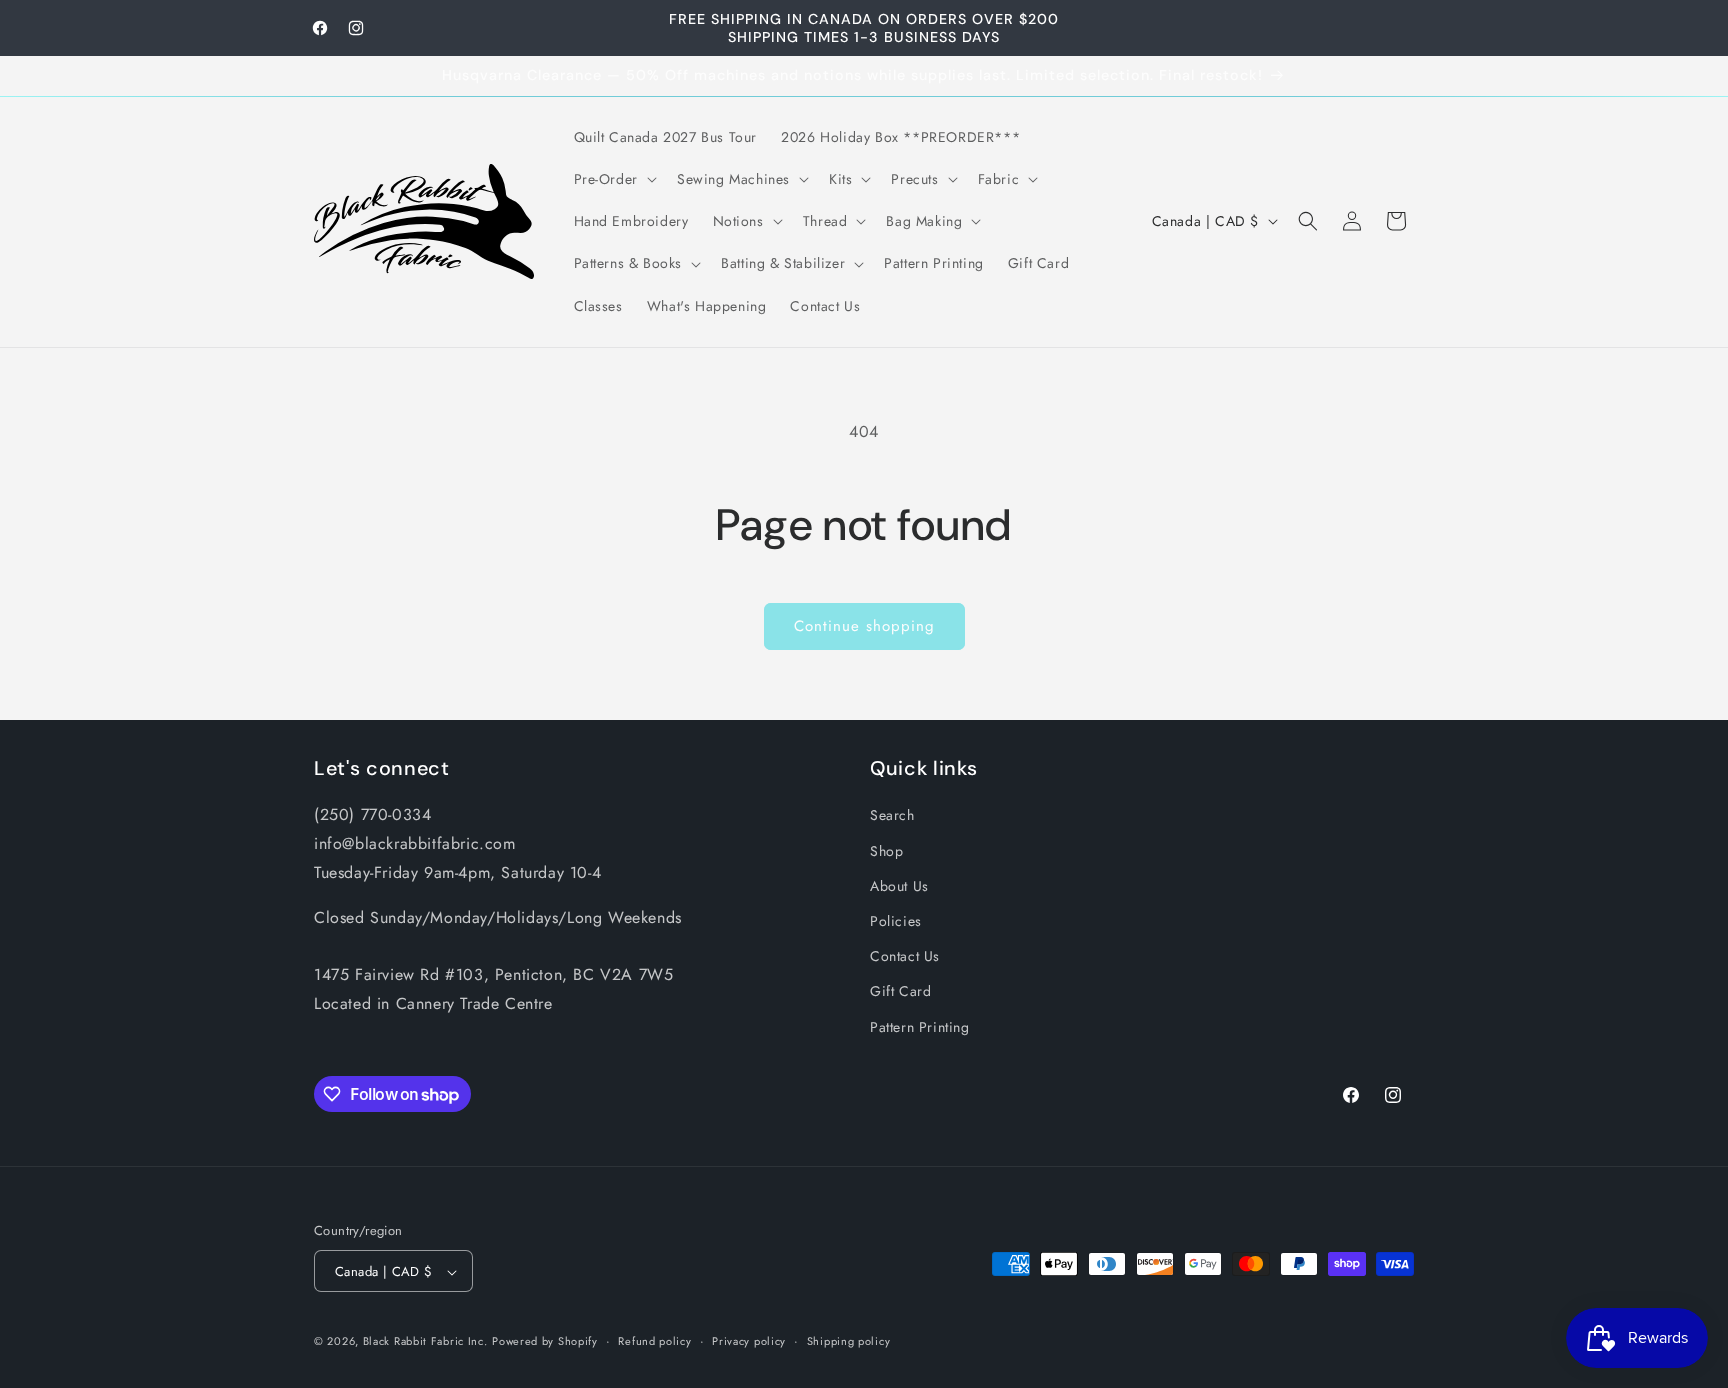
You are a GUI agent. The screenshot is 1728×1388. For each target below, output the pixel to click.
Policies (896, 920)
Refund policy (654, 1341)
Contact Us (905, 956)
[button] (613, 179)
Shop (886, 850)
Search (892, 815)
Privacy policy (749, 1341)
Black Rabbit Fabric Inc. (425, 1342)
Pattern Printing (920, 1026)
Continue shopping (864, 626)
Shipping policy (849, 1341)
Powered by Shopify (545, 1342)
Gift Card (900, 991)
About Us (899, 885)
